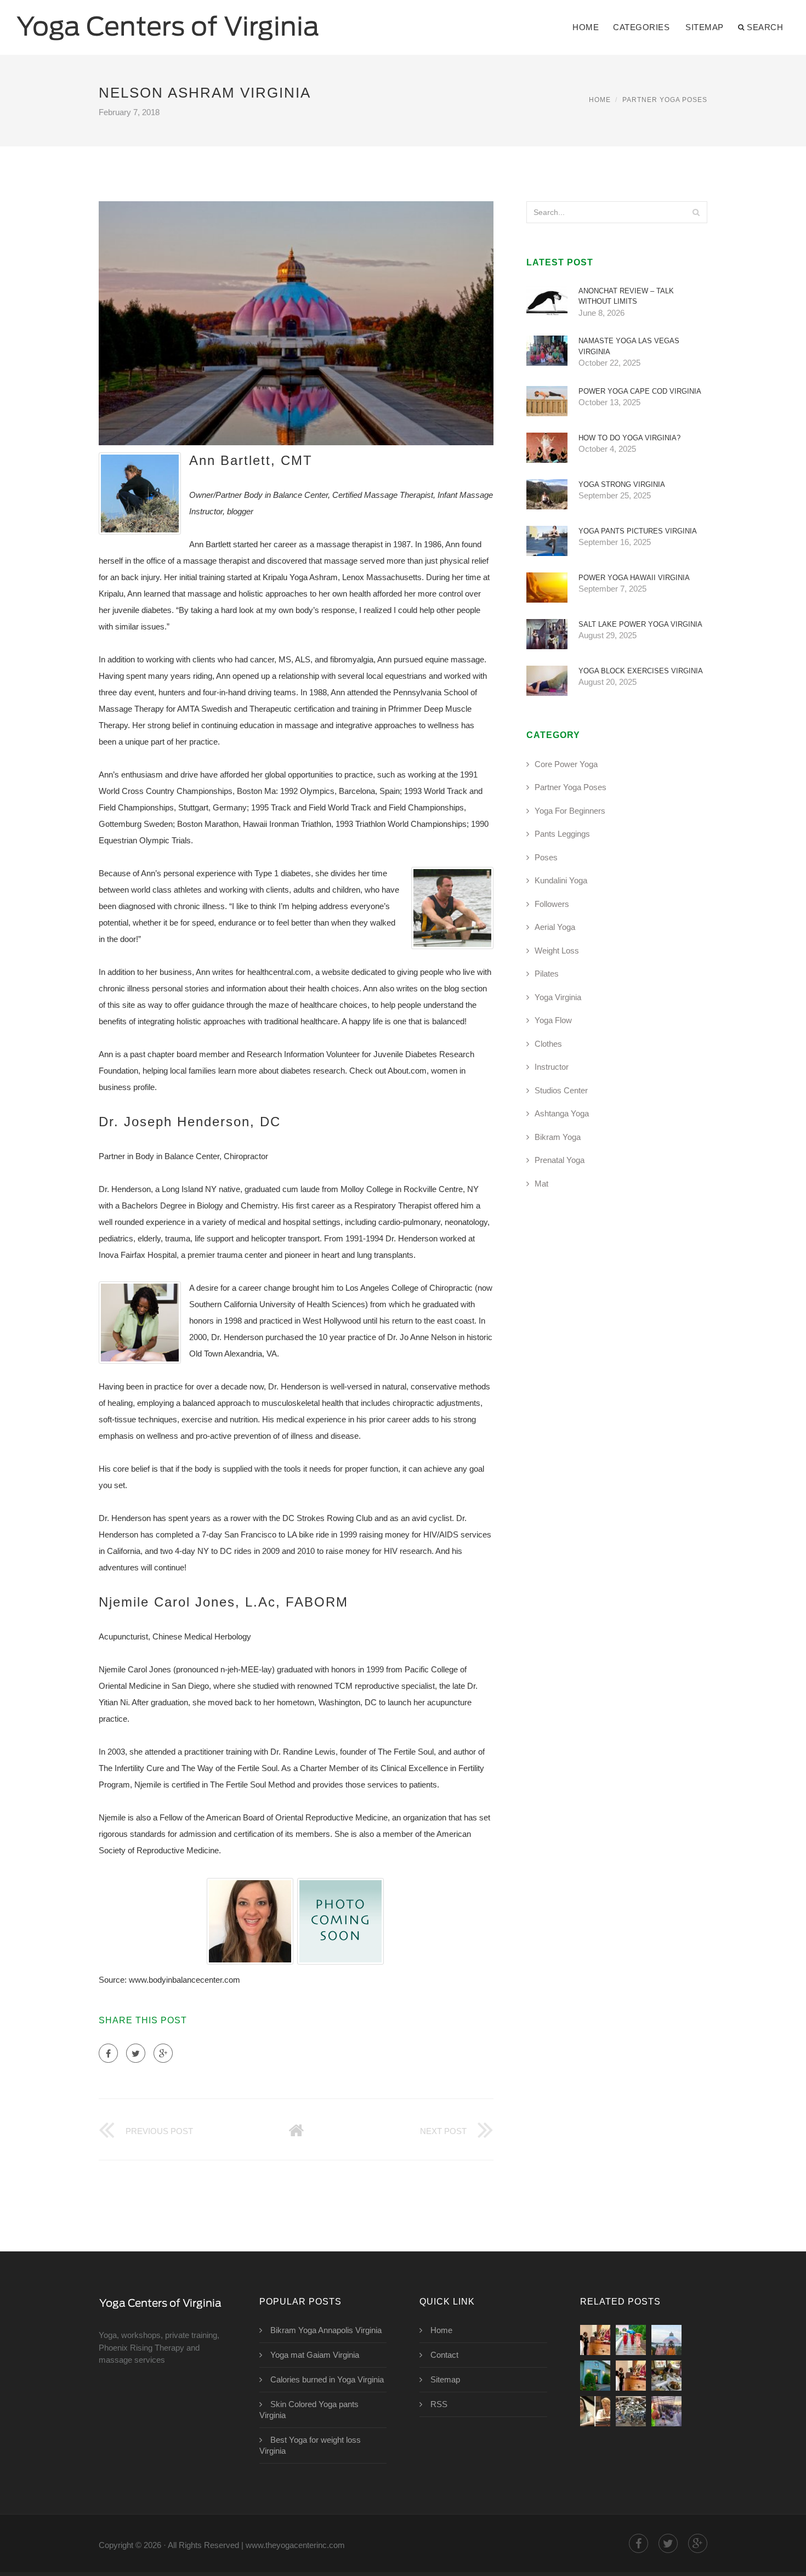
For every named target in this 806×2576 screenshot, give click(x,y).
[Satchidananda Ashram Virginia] (595, 2376)
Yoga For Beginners (570, 811)
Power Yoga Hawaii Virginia (634, 578)
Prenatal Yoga (560, 1160)
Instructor (552, 1067)
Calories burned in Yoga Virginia (327, 2379)
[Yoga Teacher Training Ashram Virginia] (666, 2376)
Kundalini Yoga (561, 880)
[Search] (696, 212)
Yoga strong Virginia (622, 484)
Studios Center (561, 1090)
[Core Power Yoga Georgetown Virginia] (666, 2411)
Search (765, 27)
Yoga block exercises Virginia (641, 671)
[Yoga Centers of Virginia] (168, 20)
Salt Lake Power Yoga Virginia (640, 624)
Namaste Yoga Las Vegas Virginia (629, 346)
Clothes (548, 1044)
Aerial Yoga (555, 927)
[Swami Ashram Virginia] (631, 2340)
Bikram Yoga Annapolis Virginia (326, 2330)
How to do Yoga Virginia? (629, 438)
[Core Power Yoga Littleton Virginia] (595, 2411)
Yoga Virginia (558, 997)
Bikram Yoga (558, 1137)
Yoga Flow (553, 1020)
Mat (541, 1184)
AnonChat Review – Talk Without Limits (626, 296)
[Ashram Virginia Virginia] (631, 2376)
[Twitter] (136, 2053)
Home (586, 27)
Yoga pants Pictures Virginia (638, 531)
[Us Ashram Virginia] (595, 2340)
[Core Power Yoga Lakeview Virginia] (631, 2411)
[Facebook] (108, 2053)
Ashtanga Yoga (562, 1113)
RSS (439, 2404)
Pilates (547, 974)
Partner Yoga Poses (665, 100)
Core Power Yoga (566, 764)
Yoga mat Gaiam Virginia (315, 2355)
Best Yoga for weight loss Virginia (310, 2445)
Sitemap (705, 27)
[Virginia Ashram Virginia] (666, 2340)
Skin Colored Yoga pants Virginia (309, 2410)
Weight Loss (557, 951)
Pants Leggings (562, 834)
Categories (641, 27)
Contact (444, 2355)
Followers (552, 904)
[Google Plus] (163, 2053)
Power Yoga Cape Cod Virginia (640, 391)
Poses (546, 857)
